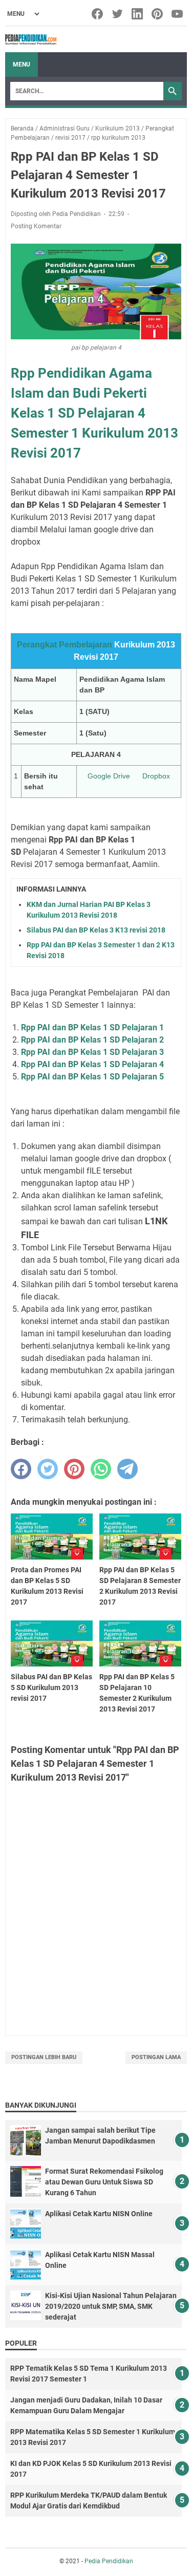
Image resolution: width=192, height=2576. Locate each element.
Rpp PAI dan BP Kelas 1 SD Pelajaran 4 (92, 1064)
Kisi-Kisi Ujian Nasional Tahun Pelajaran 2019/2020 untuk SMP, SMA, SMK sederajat (111, 2306)
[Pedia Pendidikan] (31, 39)
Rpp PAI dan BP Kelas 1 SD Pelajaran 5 (92, 1077)
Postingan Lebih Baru (44, 2057)
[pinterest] (74, 1469)
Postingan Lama (156, 2057)
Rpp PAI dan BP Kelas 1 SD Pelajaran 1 (92, 1027)
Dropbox (156, 776)
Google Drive (109, 776)
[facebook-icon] (98, 14)
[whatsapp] (101, 1469)
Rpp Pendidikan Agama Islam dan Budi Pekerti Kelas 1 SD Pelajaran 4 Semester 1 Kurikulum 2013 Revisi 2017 (94, 413)
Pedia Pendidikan (109, 2561)
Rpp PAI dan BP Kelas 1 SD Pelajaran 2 (92, 1040)
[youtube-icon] (178, 14)
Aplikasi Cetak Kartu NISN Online (99, 2214)
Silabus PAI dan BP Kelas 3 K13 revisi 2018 (96, 930)
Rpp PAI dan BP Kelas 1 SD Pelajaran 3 (92, 1052)
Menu (22, 64)
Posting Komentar (36, 226)
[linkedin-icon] (138, 14)
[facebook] (21, 1469)
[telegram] (127, 1469)
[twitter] (48, 1469)
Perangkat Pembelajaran (65, 645)
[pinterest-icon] (158, 14)
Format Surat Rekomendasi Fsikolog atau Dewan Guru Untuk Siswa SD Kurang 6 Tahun (104, 2182)
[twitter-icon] (118, 14)
